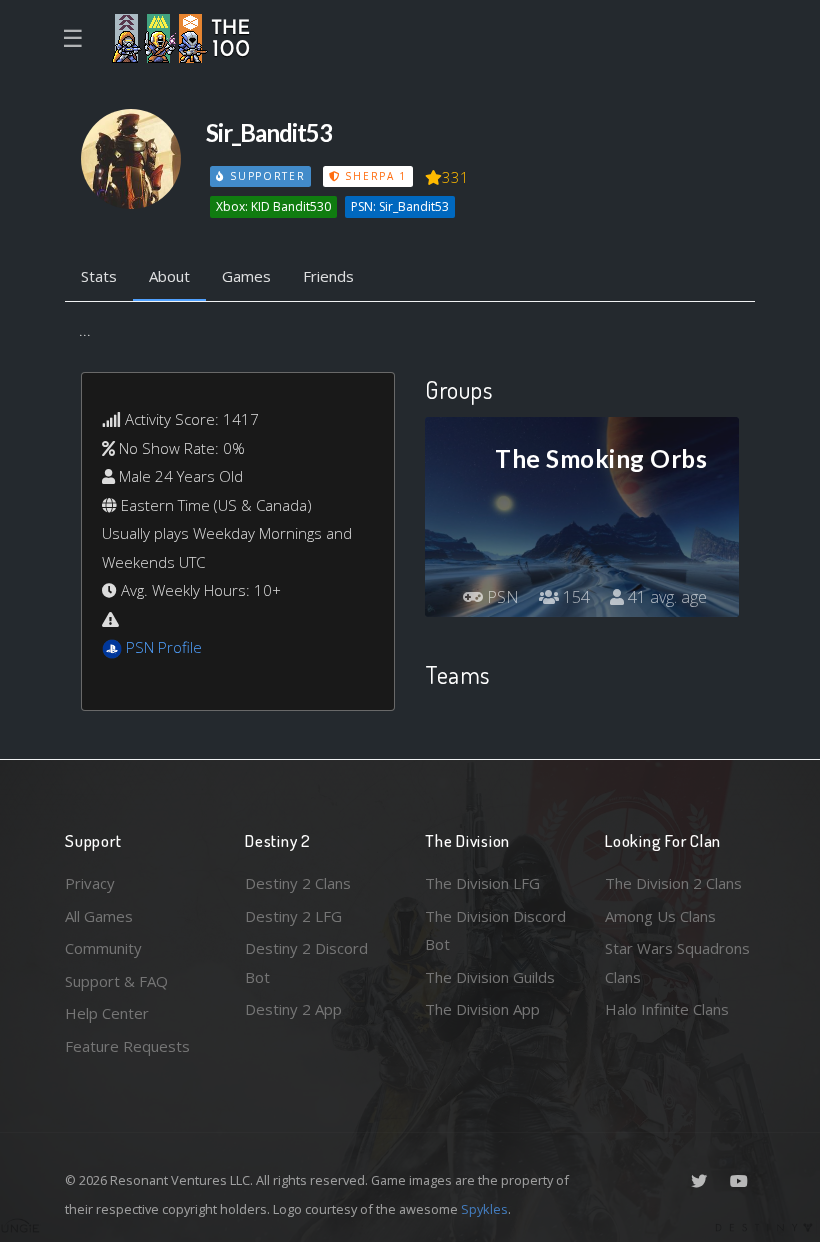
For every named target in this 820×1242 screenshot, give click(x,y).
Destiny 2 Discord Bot (306, 962)
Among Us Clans (660, 916)
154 (574, 597)
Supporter (265, 176)
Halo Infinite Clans (667, 1009)
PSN (501, 597)
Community (103, 948)
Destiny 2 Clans (298, 883)
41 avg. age (665, 597)
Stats (99, 276)
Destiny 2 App (293, 1009)
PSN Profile (164, 647)
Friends (328, 276)
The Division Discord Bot (495, 930)
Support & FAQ (116, 981)
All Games (99, 916)
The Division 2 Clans (673, 883)
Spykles (484, 1209)
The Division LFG (482, 883)
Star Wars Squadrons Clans (677, 962)
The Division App (482, 1009)
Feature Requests (127, 1046)
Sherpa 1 (374, 176)
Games (246, 276)
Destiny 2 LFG (293, 916)
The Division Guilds (490, 977)
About (169, 276)
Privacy (90, 883)
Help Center (107, 1013)
